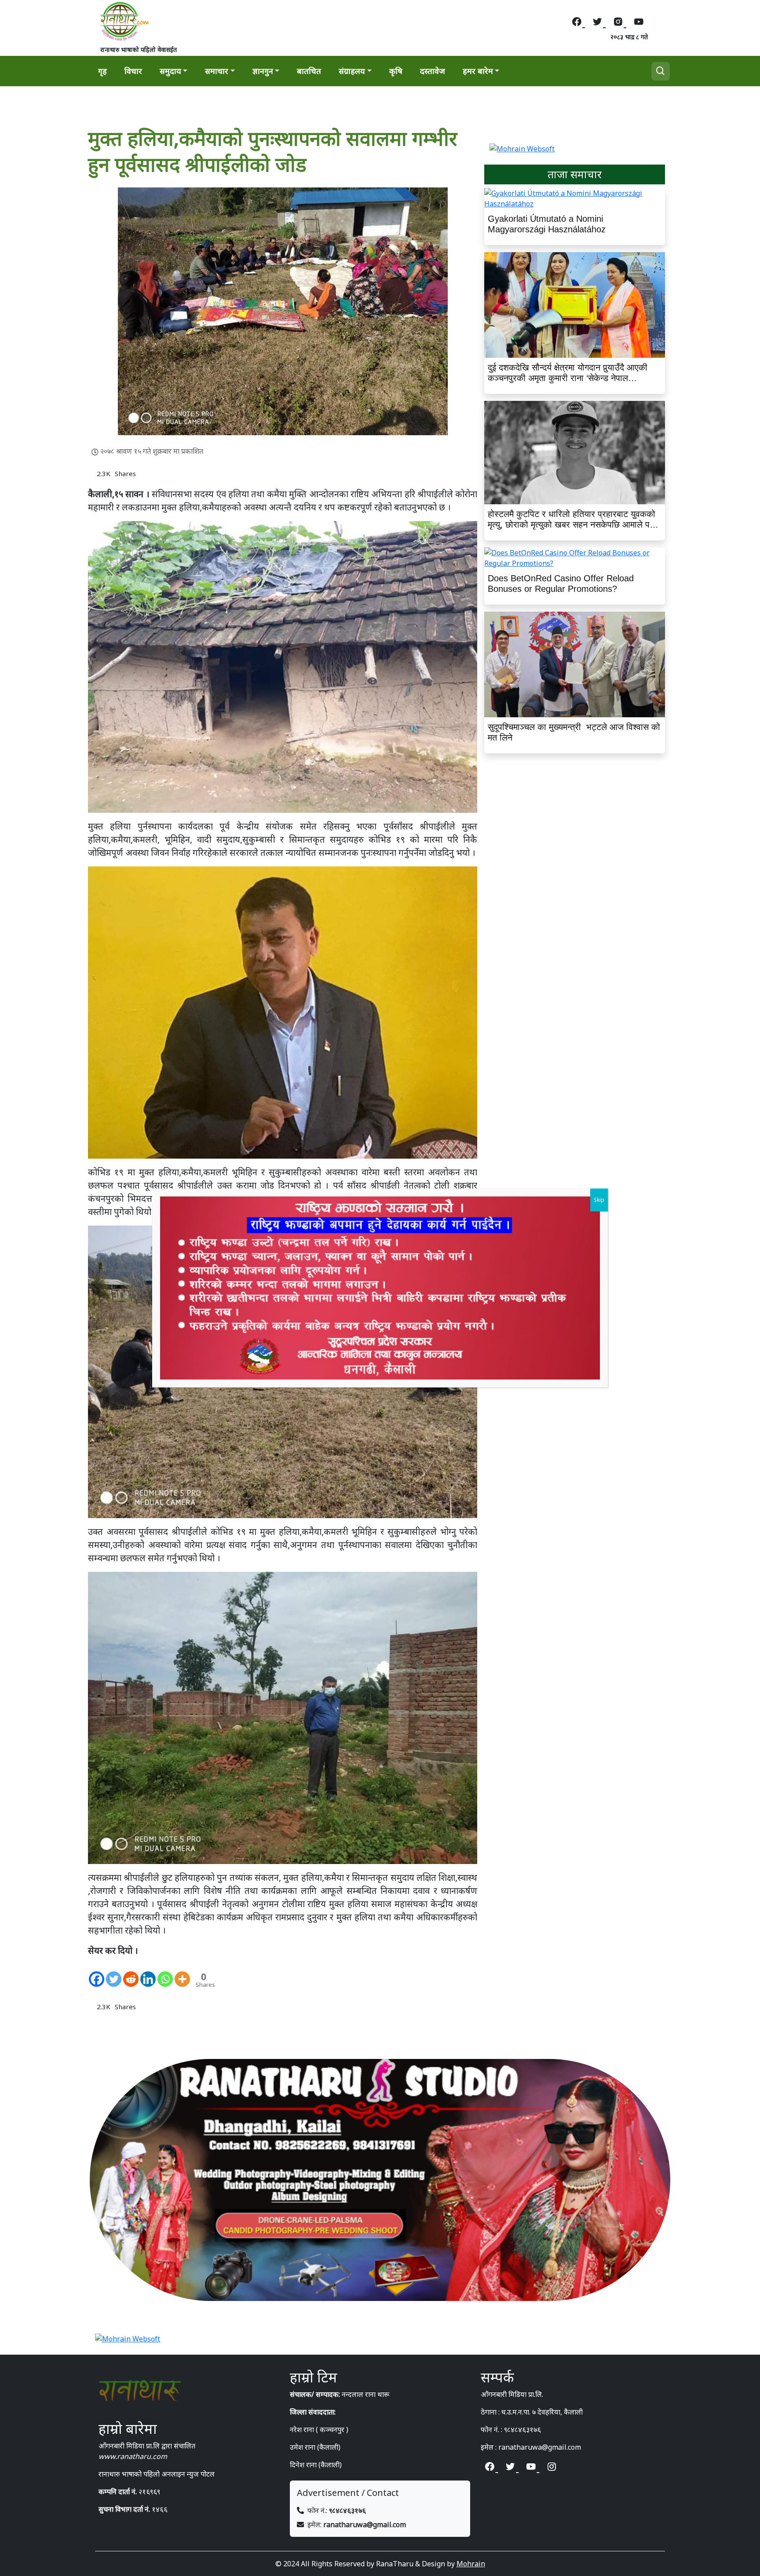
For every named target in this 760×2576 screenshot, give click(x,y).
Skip (599, 1200)
